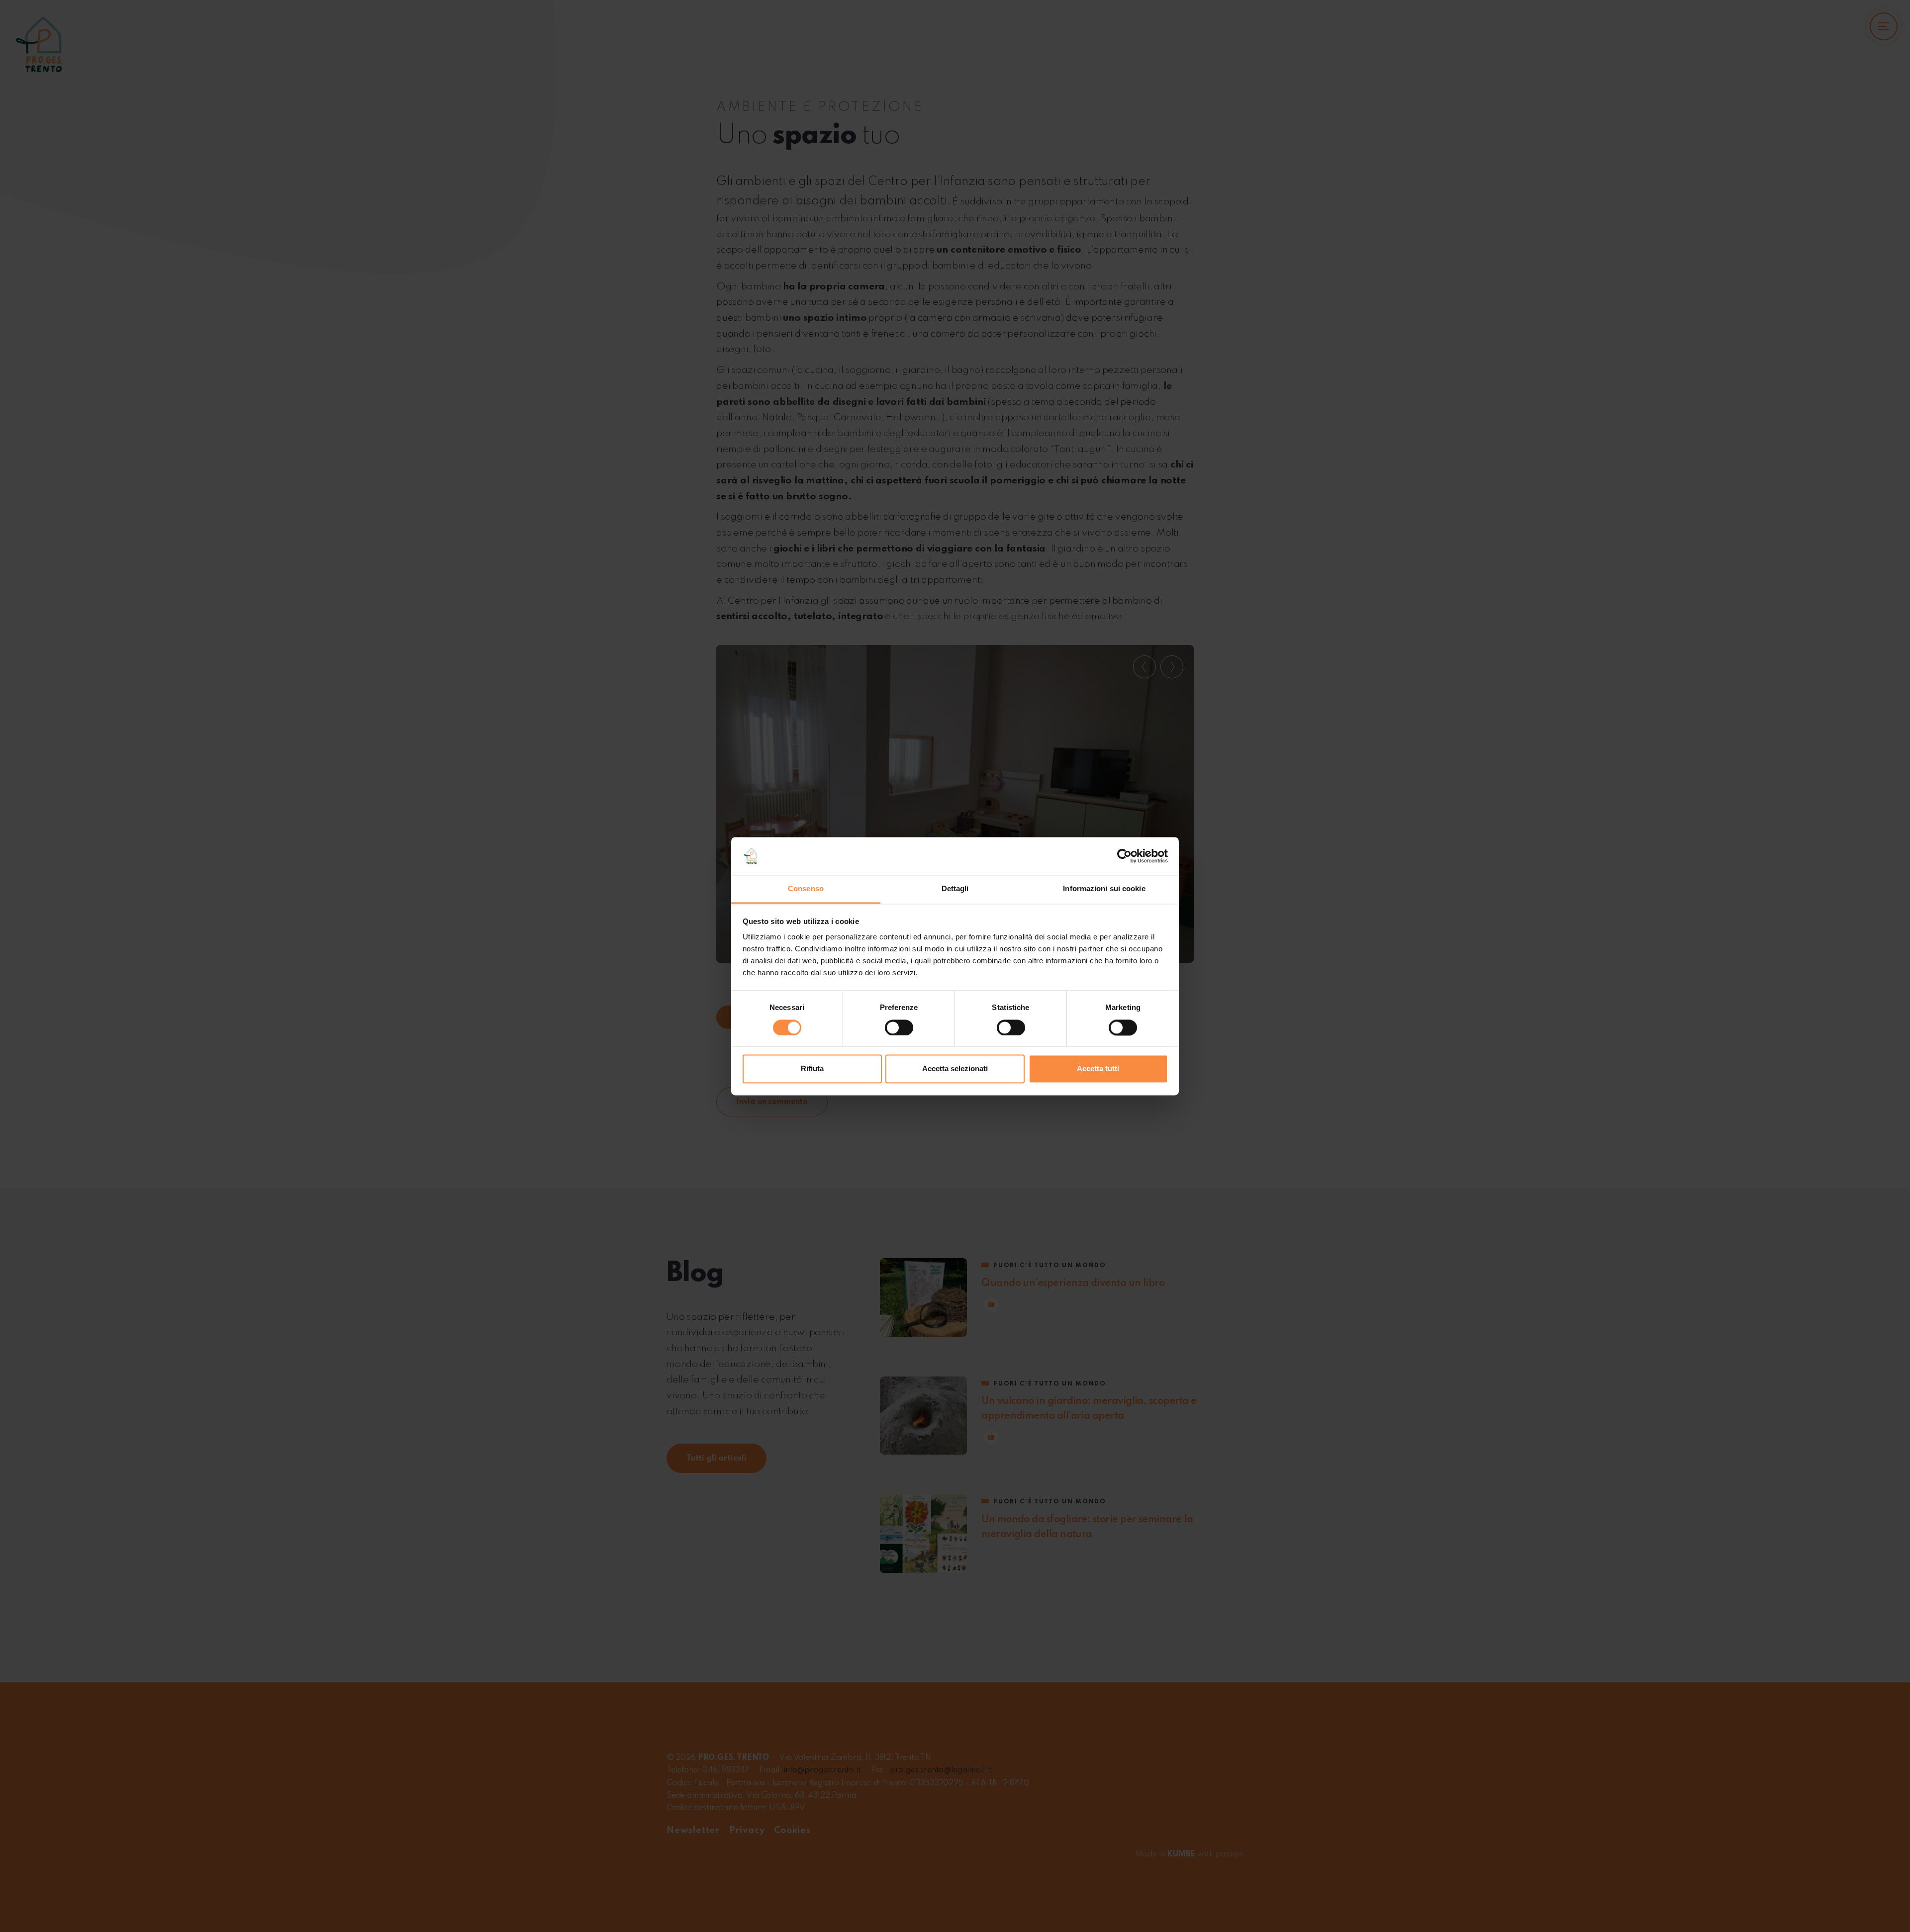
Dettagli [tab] (955, 889)
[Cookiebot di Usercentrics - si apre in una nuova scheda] (1124, 856)
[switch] (899, 1027)
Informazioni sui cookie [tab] (1104, 889)
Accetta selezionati (955, 1069)
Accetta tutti (1098, 1069)
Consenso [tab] (806, 889)
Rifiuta (812, 1069)
